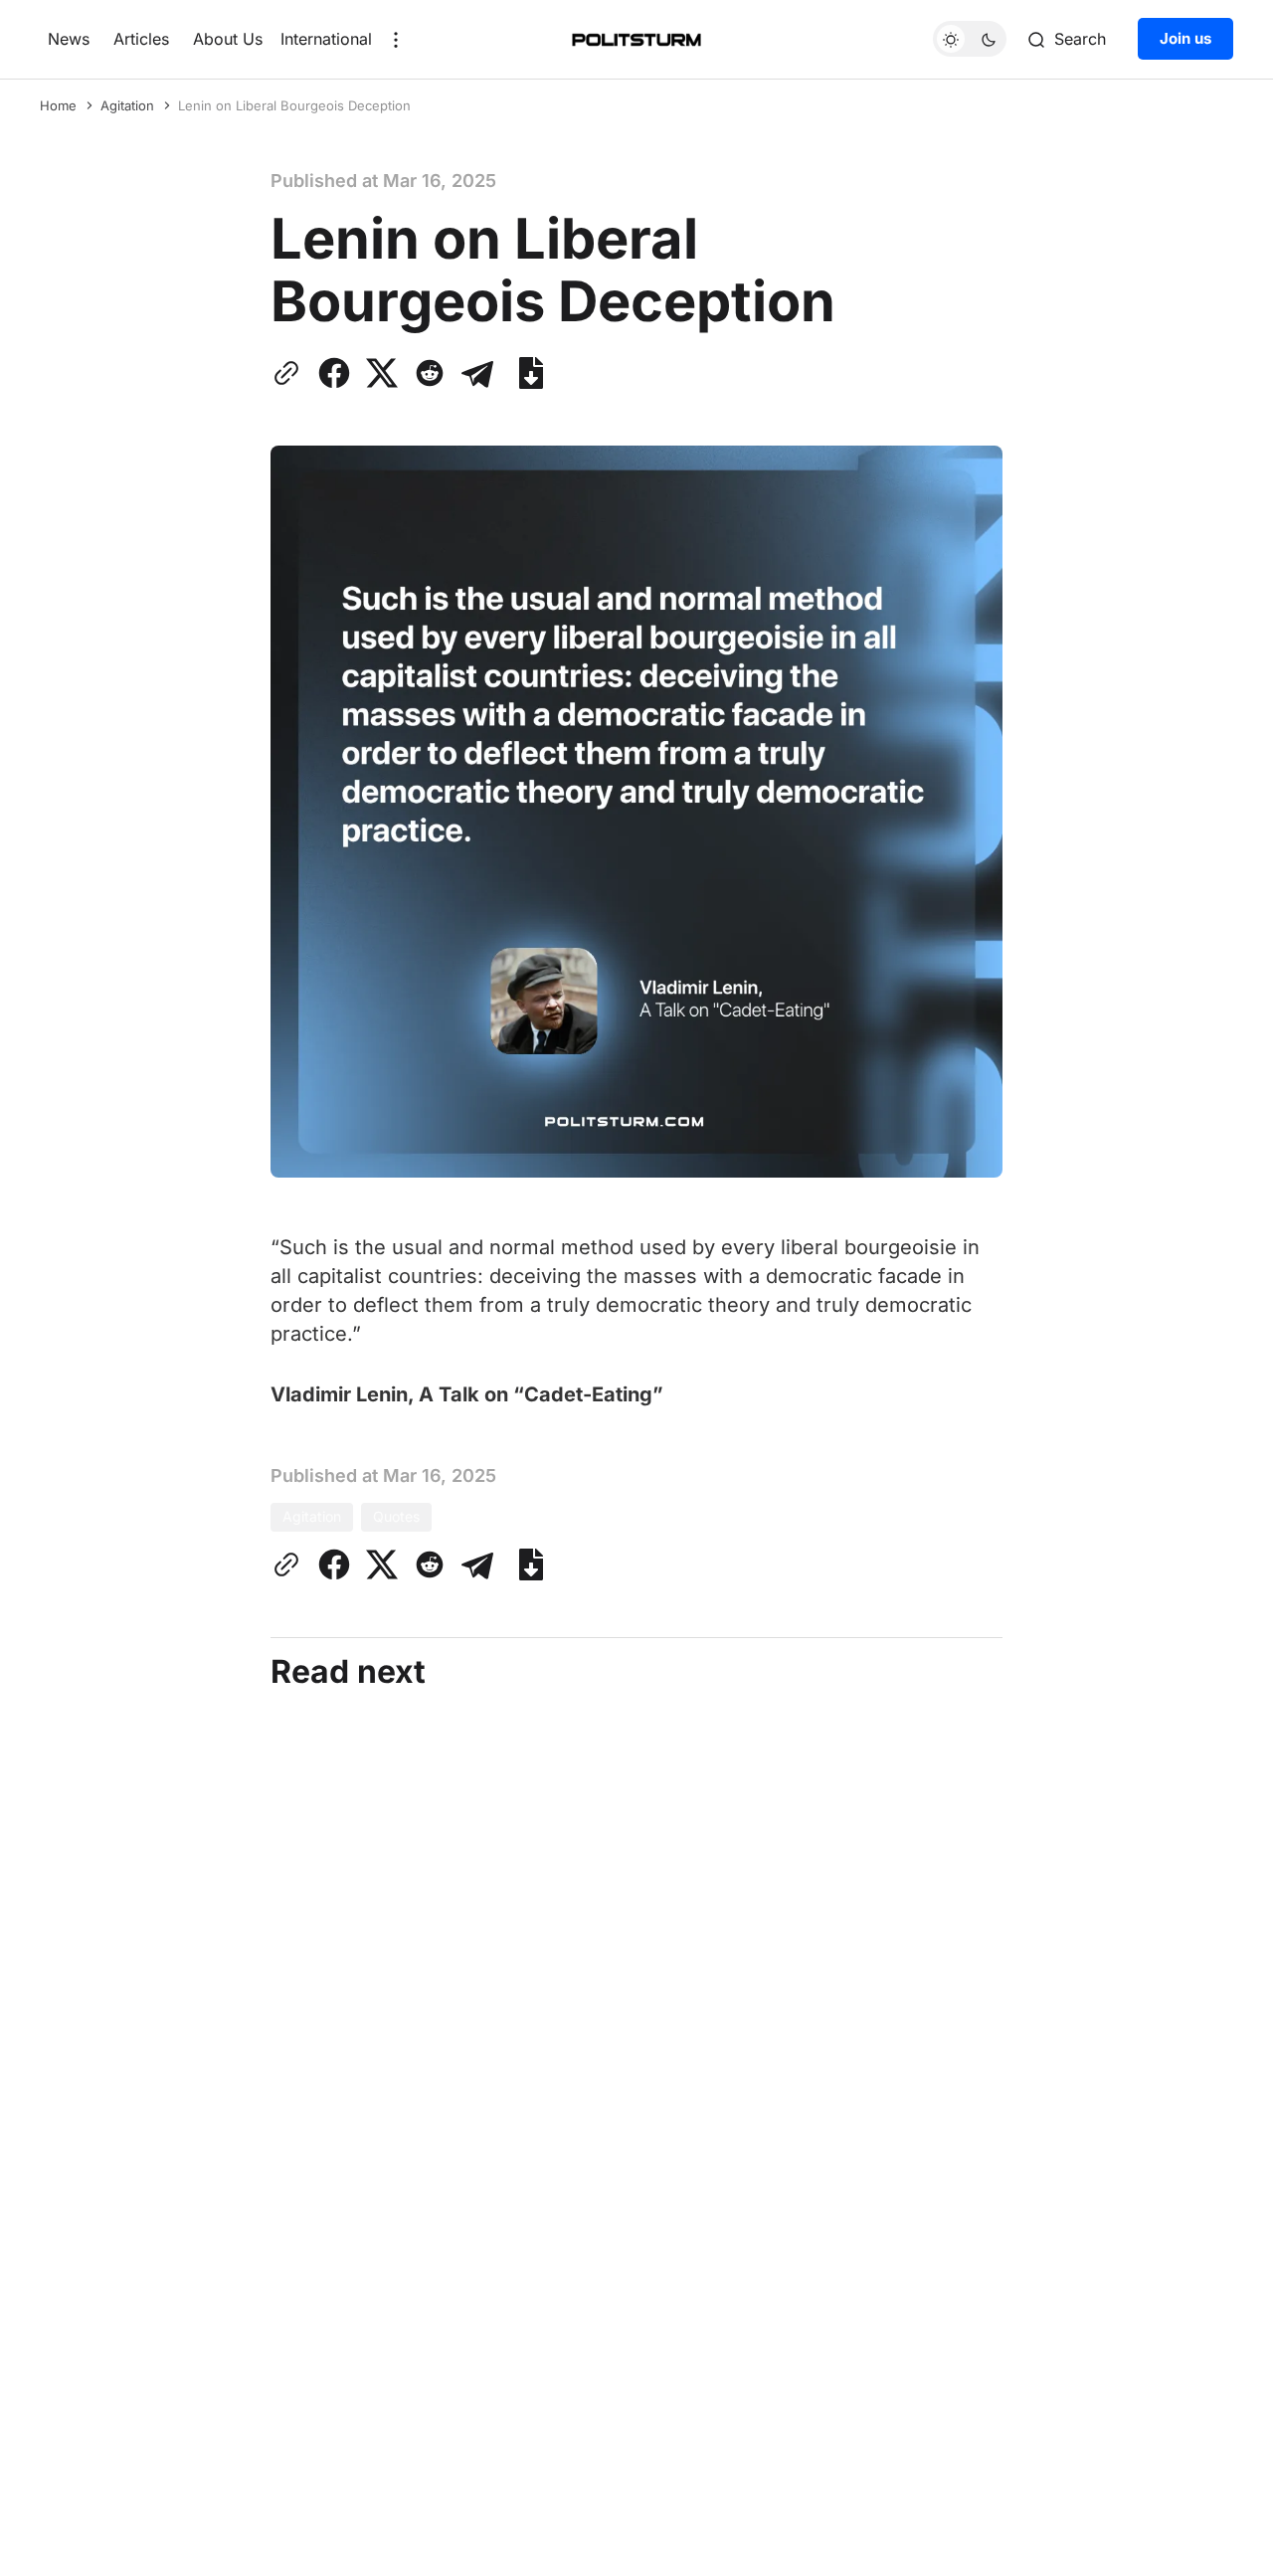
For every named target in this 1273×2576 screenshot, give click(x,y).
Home (58, 105)
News (69, 39)
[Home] (636, 40)
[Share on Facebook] (334, 373)
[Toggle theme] (970, 40)
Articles (141, 39)
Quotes (396, 1516)
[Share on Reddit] (430, 373)
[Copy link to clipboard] (290, 373)
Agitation (127, 105)
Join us (1185, 39)
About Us (228, 39)
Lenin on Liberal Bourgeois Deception (294, 105)
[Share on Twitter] (382, 373)
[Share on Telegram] (477, 373)
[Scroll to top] (1220, 2545)
